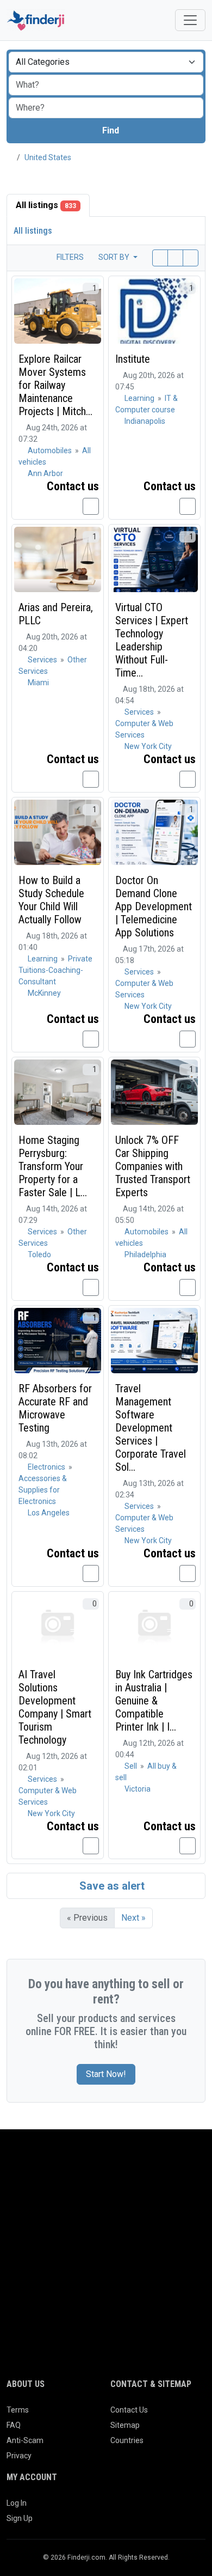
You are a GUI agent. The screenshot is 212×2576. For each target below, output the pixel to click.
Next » (133, 1918)
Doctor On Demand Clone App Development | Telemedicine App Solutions (154, 906)
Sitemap (125, 2425)
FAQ (14, 2425)
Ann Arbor (45, 473)
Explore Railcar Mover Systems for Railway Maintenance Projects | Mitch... (55, 385)
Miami (38, 683)
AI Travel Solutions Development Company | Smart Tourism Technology (55, 1707)
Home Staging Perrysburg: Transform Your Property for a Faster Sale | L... (53, 1166)
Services (43, 660)
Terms (18, 2410)
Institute (133, 359)
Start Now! (106, 2074)
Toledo (39, 1254)
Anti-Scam (25, 2440)
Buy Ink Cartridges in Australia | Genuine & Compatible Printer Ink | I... (154, 1701)
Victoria (138, 1789)
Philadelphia (145, 1254)
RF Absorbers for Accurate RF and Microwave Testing (55, 1408)
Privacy (19, 2456)
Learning (140, 398)
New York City (148, 746)
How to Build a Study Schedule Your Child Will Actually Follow (51, 900)
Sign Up (20, 2518)
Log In (17, 2503)
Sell (132, 1766)
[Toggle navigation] (190, 20)
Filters (69, 257)
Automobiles (51, 450)
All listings (46, 205)
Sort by (115, 257)
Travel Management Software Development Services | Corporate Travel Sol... (151, 1428)
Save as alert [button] (111, 1886)
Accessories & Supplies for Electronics (43, 1490)
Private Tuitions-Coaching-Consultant (55, 970)
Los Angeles (49, 1513)
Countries (127, 2440)
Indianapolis (145, 421)
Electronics (47, 1467)
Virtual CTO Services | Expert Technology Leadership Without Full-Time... (152, 640)
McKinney (44, 993)
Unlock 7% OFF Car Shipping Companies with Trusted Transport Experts (153, 1166)
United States (48, 157)
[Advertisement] (106, 2267)
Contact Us (129, 2410)
